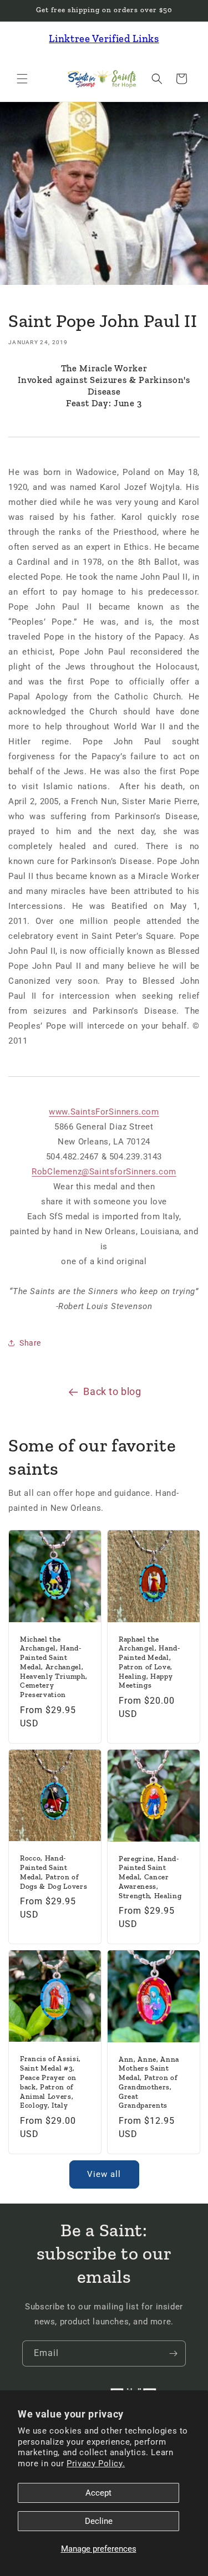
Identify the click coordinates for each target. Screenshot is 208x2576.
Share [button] (30, 1343)
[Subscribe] (173, 2353)
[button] (22, 79)
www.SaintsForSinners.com (104, 1112)
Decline (99, 2521)
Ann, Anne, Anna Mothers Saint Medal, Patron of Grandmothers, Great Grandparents (149, 2082)
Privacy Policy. (96, 2463)
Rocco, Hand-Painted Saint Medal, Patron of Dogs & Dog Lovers (54, 1872)
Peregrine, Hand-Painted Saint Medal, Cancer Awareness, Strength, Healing (150, 1877)
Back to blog (112, 1391)
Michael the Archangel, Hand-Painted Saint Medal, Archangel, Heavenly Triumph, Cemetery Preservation (54, 1667)
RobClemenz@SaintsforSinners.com (104, 1172)
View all (104, 2174)
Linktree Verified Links (104, 39)
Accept (98, 2493)
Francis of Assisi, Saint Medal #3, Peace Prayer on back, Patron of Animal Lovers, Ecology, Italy (50, 2082)
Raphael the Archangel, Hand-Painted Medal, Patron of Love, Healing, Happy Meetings (149, 1662)
